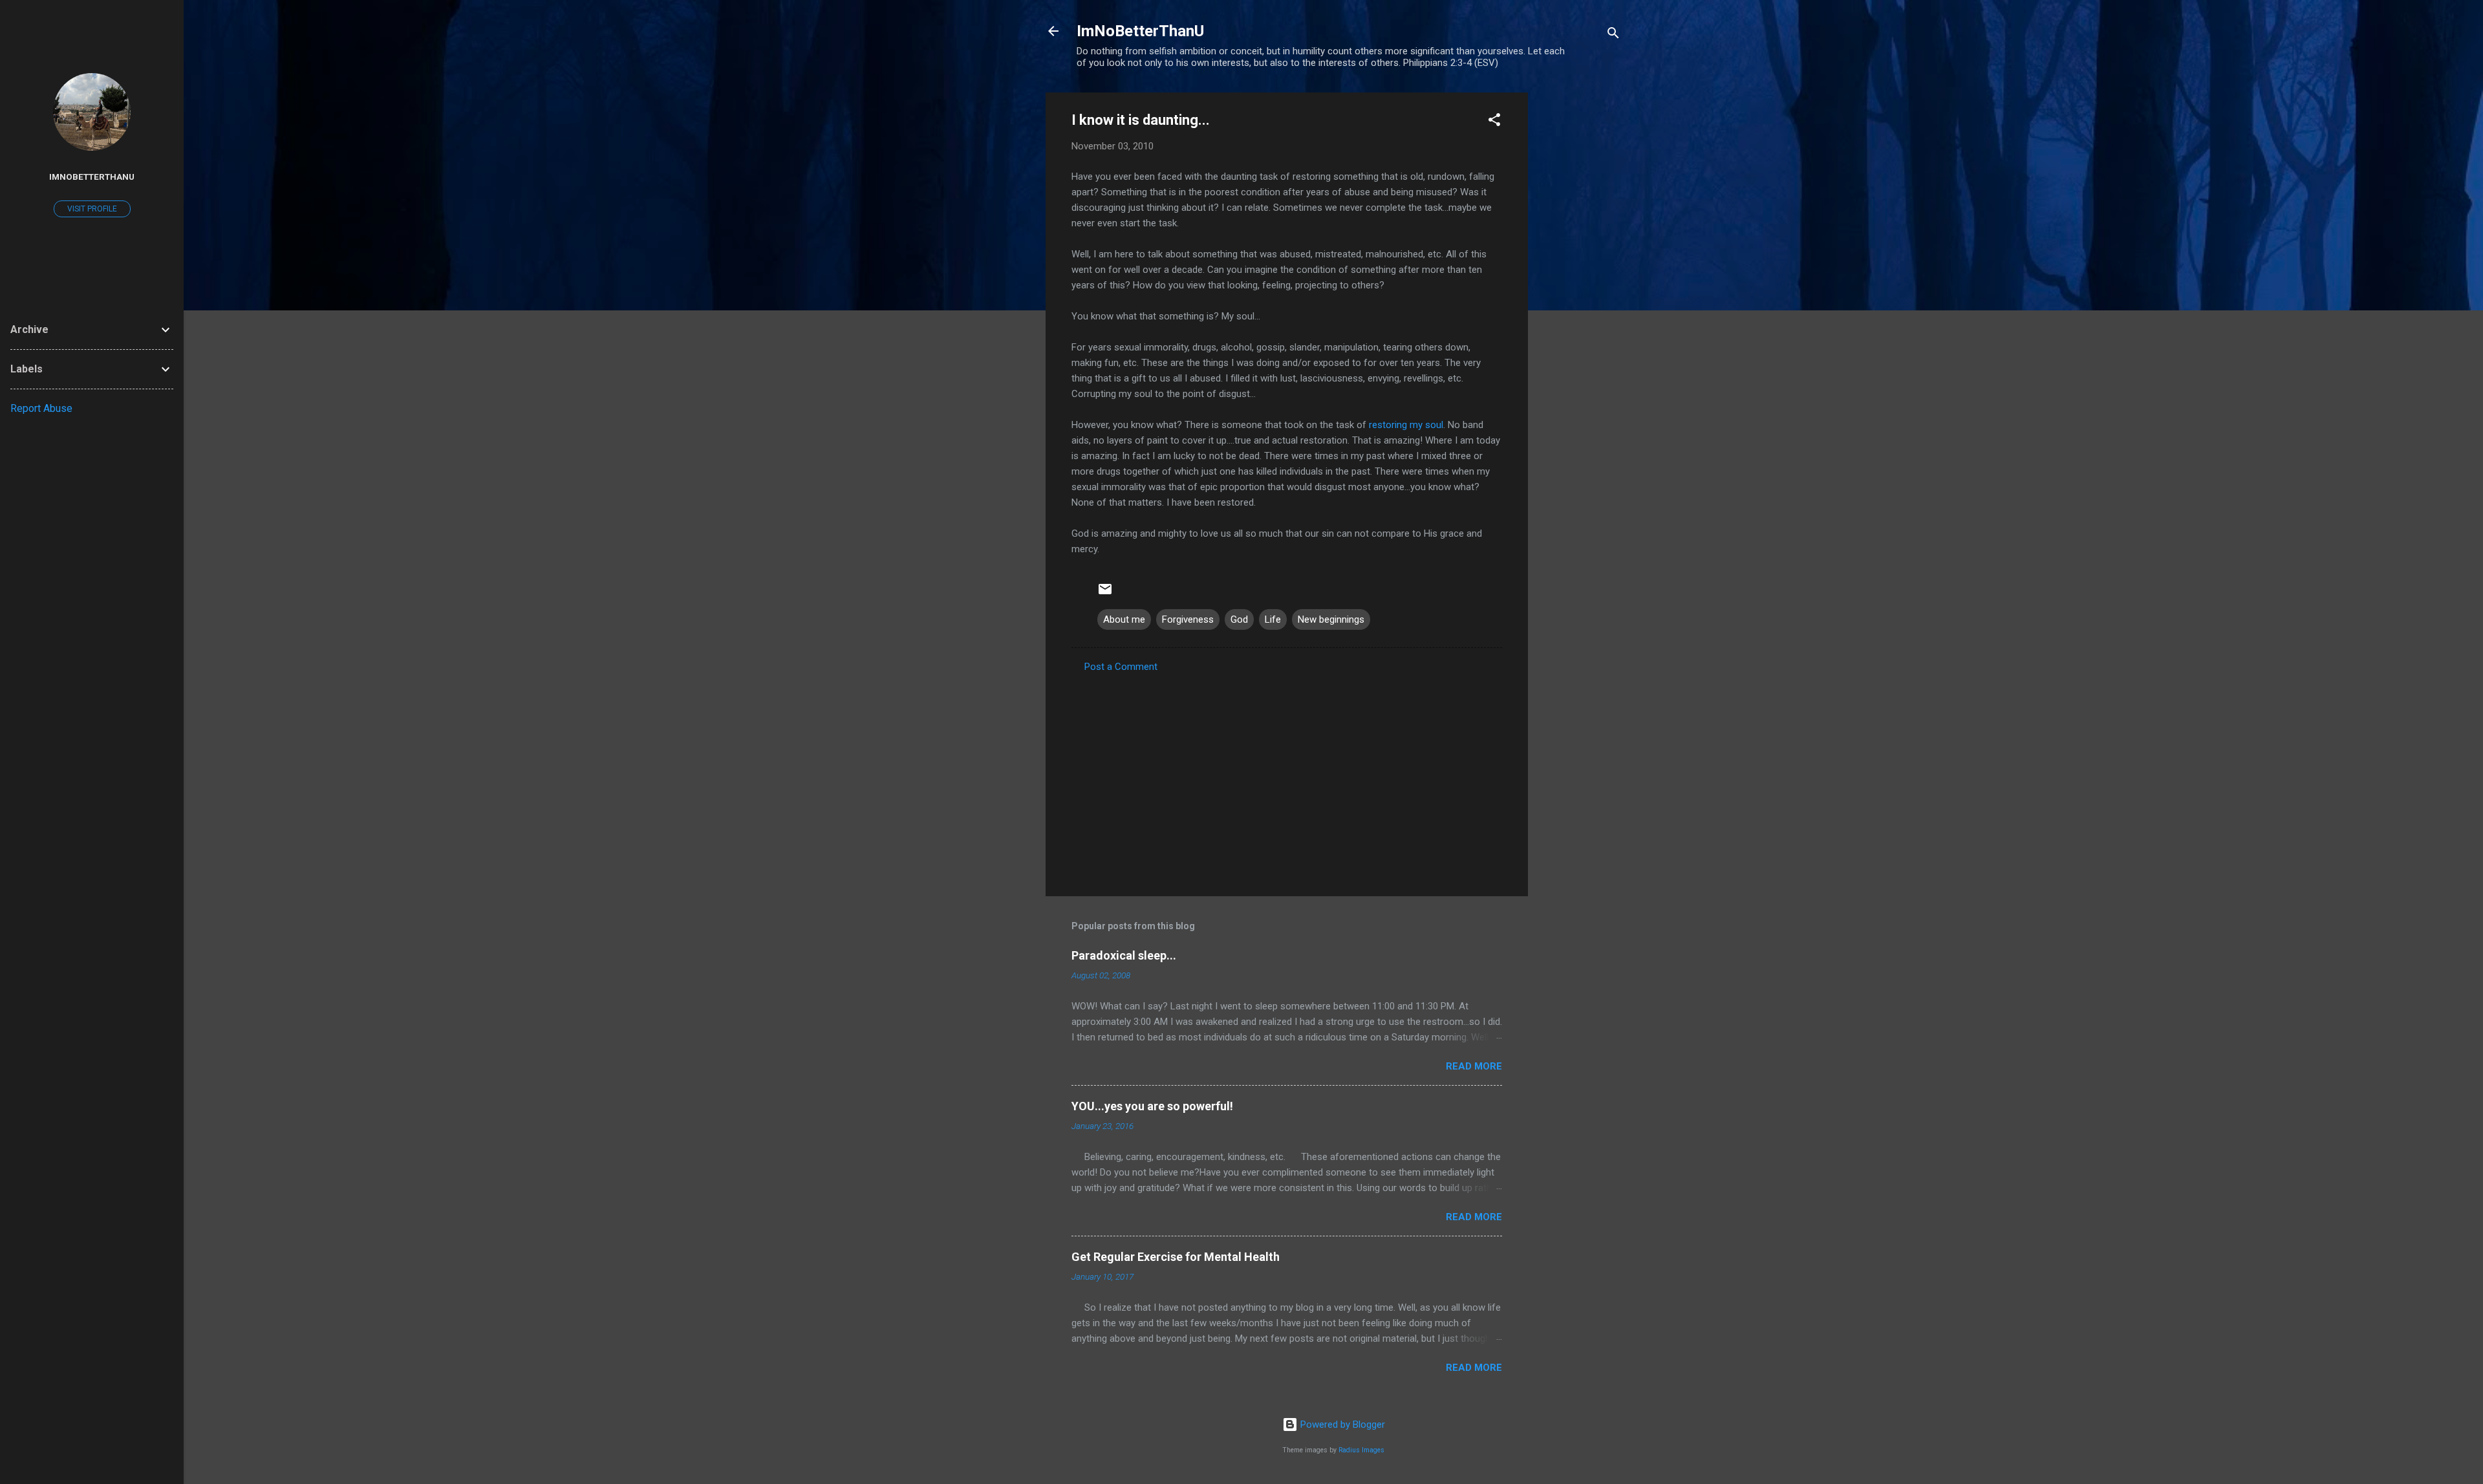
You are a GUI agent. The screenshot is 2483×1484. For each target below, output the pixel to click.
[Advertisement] (1580, 286)
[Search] (1613, 35)
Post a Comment (1121, 667)
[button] (1494, 122)
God (1239, 619)
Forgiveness (1188, 619)
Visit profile (92, 209)
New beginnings (1331, 619)
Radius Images (1361, 1450)
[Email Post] (1105, 594)
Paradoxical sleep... (1124, 955)
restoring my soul (1406, 425)
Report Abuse (41, 408)
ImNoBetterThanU (1140, 31)
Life (1273, 619)
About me (1124, 619)
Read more (1474, 1066)
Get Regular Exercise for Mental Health (1176, 1257)
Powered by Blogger (1341, 1425)
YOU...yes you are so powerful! (1152, 1106)
